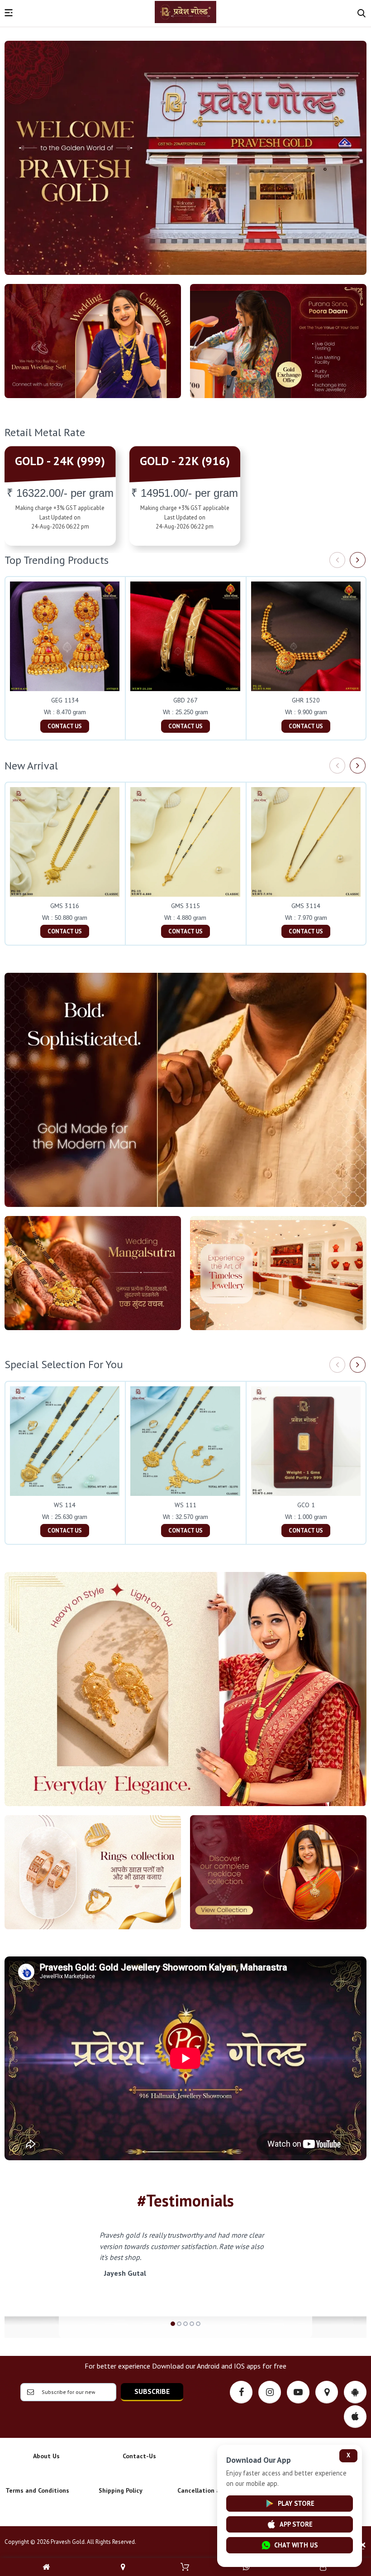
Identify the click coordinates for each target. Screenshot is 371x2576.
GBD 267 (185, 700)
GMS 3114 (306, 906)
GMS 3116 (65, 906)
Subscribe (152, 2391)
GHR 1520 (306, 700)
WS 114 (65, 1505)
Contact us (65, 726)
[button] (173, 2324)
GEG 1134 (65, 700)
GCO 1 (306, 1505)
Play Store (296, 2503)
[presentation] (337, 560)
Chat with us (296, 2545)
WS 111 (185, 1505)
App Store (296, 2524)
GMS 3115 (185, 906)
